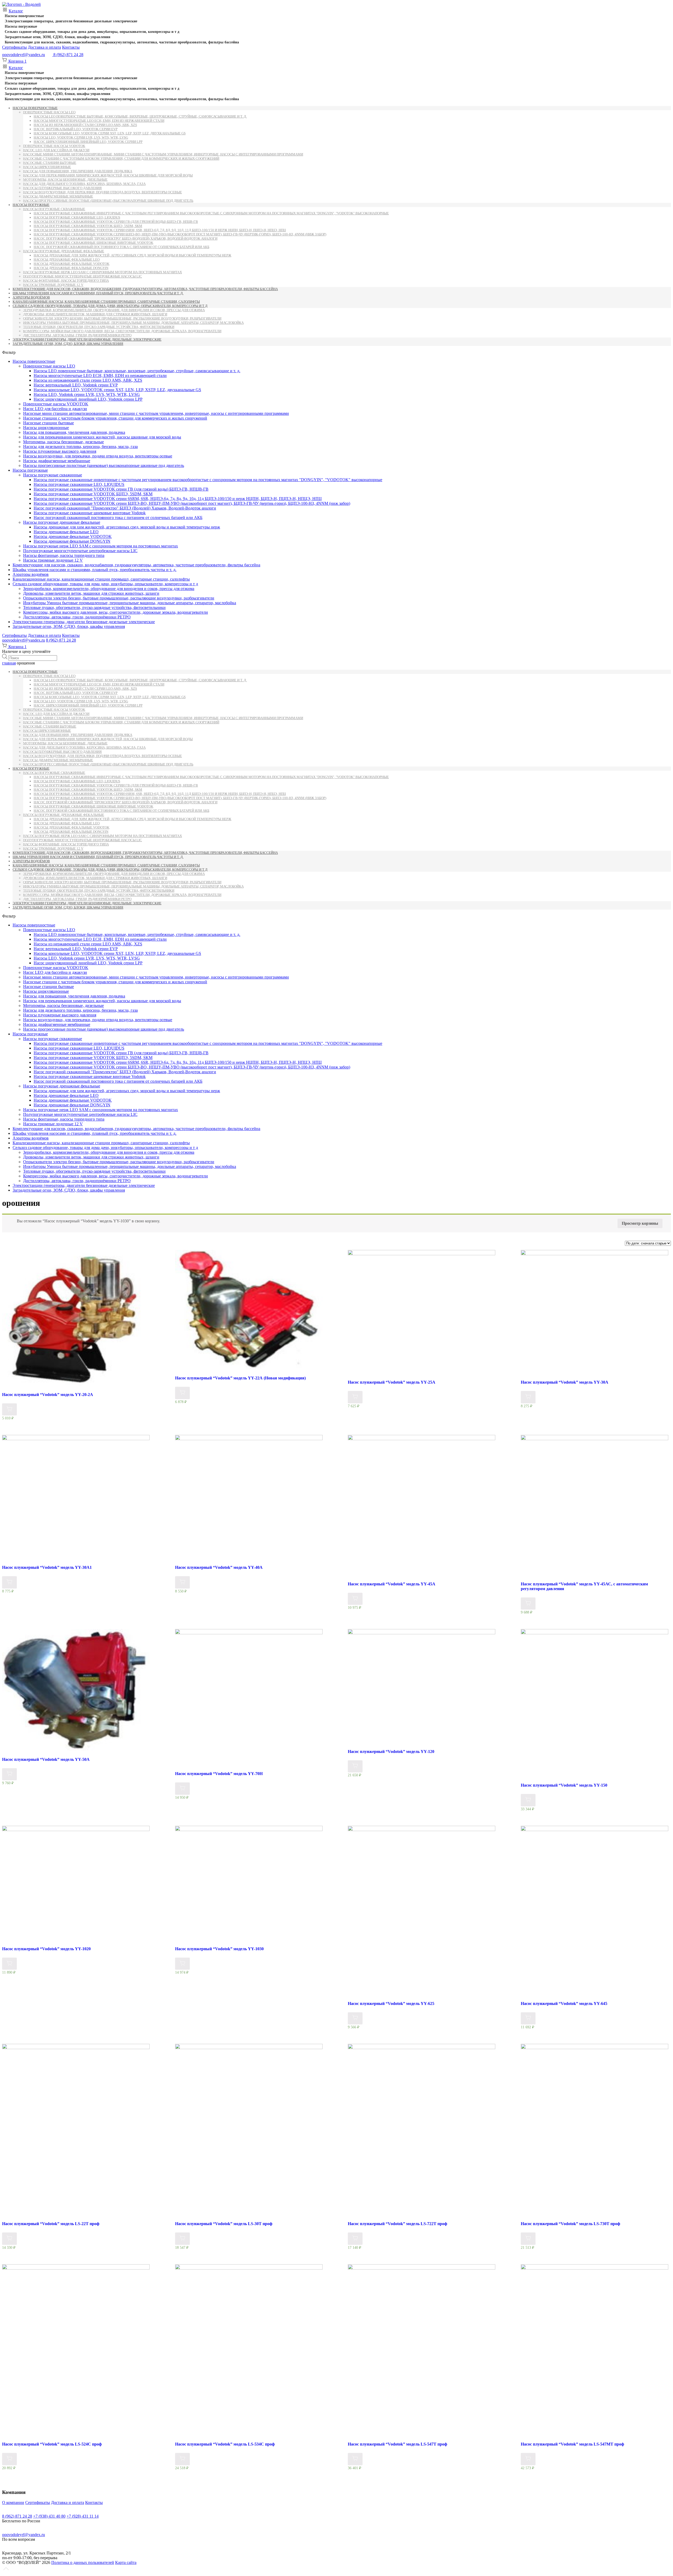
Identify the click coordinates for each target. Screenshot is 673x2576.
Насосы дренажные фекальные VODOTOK (72, 264)
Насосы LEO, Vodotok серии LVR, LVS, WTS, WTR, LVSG (81, 137)
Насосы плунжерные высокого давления (62, 188)
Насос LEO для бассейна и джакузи (56, 150)
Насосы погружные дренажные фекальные (64, 251)
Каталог (16, 11)
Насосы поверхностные (24, 16)
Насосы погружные (21, 26)
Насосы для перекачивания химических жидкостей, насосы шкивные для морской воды (108, 175)
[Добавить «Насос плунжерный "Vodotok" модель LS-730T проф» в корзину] (528, 2239)
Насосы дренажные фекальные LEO (67, 259)
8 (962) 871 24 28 (61, 640)
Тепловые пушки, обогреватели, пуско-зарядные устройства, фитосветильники (99, 327)
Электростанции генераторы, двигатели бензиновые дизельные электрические (71, 21)
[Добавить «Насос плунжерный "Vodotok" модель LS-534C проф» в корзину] (182, 2459)
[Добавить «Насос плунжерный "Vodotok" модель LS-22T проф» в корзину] (9, 2239)
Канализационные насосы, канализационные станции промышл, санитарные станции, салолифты (106, 302)
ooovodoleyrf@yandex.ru (24, 55)
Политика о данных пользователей (83, 2562)
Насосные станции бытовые (50, 163)
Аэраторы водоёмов (31, 297)
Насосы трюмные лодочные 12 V (53, 285)
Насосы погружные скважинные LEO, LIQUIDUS (77, 217)
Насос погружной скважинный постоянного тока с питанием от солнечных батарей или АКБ (121, 247)
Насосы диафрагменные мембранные (58, 196)
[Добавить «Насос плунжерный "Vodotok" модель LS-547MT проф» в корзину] (528, 2459)
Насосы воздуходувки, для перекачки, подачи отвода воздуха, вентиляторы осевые (103, 192)
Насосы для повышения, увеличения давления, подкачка (78, 171)
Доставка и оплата (44, 47)
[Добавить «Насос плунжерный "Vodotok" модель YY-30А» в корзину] (528, 1397)
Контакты (71, 47)
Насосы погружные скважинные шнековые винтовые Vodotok (93, 243)
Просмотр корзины (640, 1223)
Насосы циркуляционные (47, 167)
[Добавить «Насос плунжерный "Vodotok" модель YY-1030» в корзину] (182, 1964)
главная (9, 663)
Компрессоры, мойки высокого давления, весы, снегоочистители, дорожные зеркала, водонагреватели (122, 331)
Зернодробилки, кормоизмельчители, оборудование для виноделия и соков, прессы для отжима (114, 310)
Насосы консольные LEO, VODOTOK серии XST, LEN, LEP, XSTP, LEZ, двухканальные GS (110, 133)
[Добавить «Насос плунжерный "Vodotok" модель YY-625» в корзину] (355, 2018)
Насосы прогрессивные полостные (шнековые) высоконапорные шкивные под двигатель (108, 201)
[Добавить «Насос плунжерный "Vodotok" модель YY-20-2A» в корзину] (9, 1410)
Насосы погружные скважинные (54, 209)
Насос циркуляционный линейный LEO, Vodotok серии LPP (88, 142)
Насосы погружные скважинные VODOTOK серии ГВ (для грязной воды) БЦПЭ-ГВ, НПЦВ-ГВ (116, 222)
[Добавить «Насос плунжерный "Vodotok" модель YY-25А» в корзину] (355, 1397)
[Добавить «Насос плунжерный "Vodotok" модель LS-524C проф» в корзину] (9, 2459)
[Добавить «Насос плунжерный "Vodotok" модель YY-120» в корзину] (355, 1766)
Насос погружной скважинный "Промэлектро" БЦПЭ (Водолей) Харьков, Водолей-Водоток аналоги (126, 238)
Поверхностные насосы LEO (49, 112)
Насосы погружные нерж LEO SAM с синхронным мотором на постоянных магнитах (103, 272)
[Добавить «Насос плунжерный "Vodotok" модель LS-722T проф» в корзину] (355, 2239)
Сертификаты (14, 47)
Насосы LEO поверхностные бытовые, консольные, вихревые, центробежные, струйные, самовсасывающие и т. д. (140, 116)
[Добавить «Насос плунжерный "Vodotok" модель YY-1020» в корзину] (9, 1964)
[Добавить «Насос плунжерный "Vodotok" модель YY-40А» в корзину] (182, 1582)
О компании (13, 2502)
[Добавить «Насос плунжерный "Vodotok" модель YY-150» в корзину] (528, 1800)
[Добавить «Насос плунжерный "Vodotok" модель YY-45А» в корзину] (355, 1599)
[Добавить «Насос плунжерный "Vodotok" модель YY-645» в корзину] (528, 2018)
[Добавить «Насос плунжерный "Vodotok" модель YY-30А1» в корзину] (9, 1582)
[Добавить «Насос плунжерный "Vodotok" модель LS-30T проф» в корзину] (182, 2239)
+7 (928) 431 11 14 (83, 2516)
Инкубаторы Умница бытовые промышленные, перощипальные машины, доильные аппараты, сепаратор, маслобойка (133, 323)
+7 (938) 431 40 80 (49, 2516)
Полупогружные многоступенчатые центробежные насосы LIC (83, 276)
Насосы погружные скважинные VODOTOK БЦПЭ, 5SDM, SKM (88, 226)
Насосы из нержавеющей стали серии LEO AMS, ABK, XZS (85, 125)
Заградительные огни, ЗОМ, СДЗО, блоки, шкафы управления (58, 37)
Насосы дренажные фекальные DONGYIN (71, 268)
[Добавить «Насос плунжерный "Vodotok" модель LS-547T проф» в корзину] (355, 2459)
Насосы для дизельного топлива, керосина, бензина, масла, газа (84, 184)
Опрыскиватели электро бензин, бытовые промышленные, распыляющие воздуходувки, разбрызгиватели (122, 318)
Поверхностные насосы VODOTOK (54, 146)
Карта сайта (126, 2562)
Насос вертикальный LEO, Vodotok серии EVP (76, 129)
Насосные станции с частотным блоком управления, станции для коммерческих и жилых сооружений (121, 158)
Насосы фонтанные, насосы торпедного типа (66, 281)
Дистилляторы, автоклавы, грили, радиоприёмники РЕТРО (77, 335)
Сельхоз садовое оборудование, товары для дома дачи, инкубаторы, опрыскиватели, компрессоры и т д (92, 32)
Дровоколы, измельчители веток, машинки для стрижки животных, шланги (95, 314)
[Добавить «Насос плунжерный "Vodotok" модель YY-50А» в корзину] (9, 1774)
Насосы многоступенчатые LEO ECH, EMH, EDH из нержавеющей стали (99, 121)
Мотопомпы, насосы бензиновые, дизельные (65, 180)
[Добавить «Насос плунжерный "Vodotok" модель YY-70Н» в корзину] (182, 1789)
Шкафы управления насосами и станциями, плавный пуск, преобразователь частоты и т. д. (98, 293)
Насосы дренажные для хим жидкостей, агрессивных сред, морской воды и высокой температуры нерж (132, 255)
